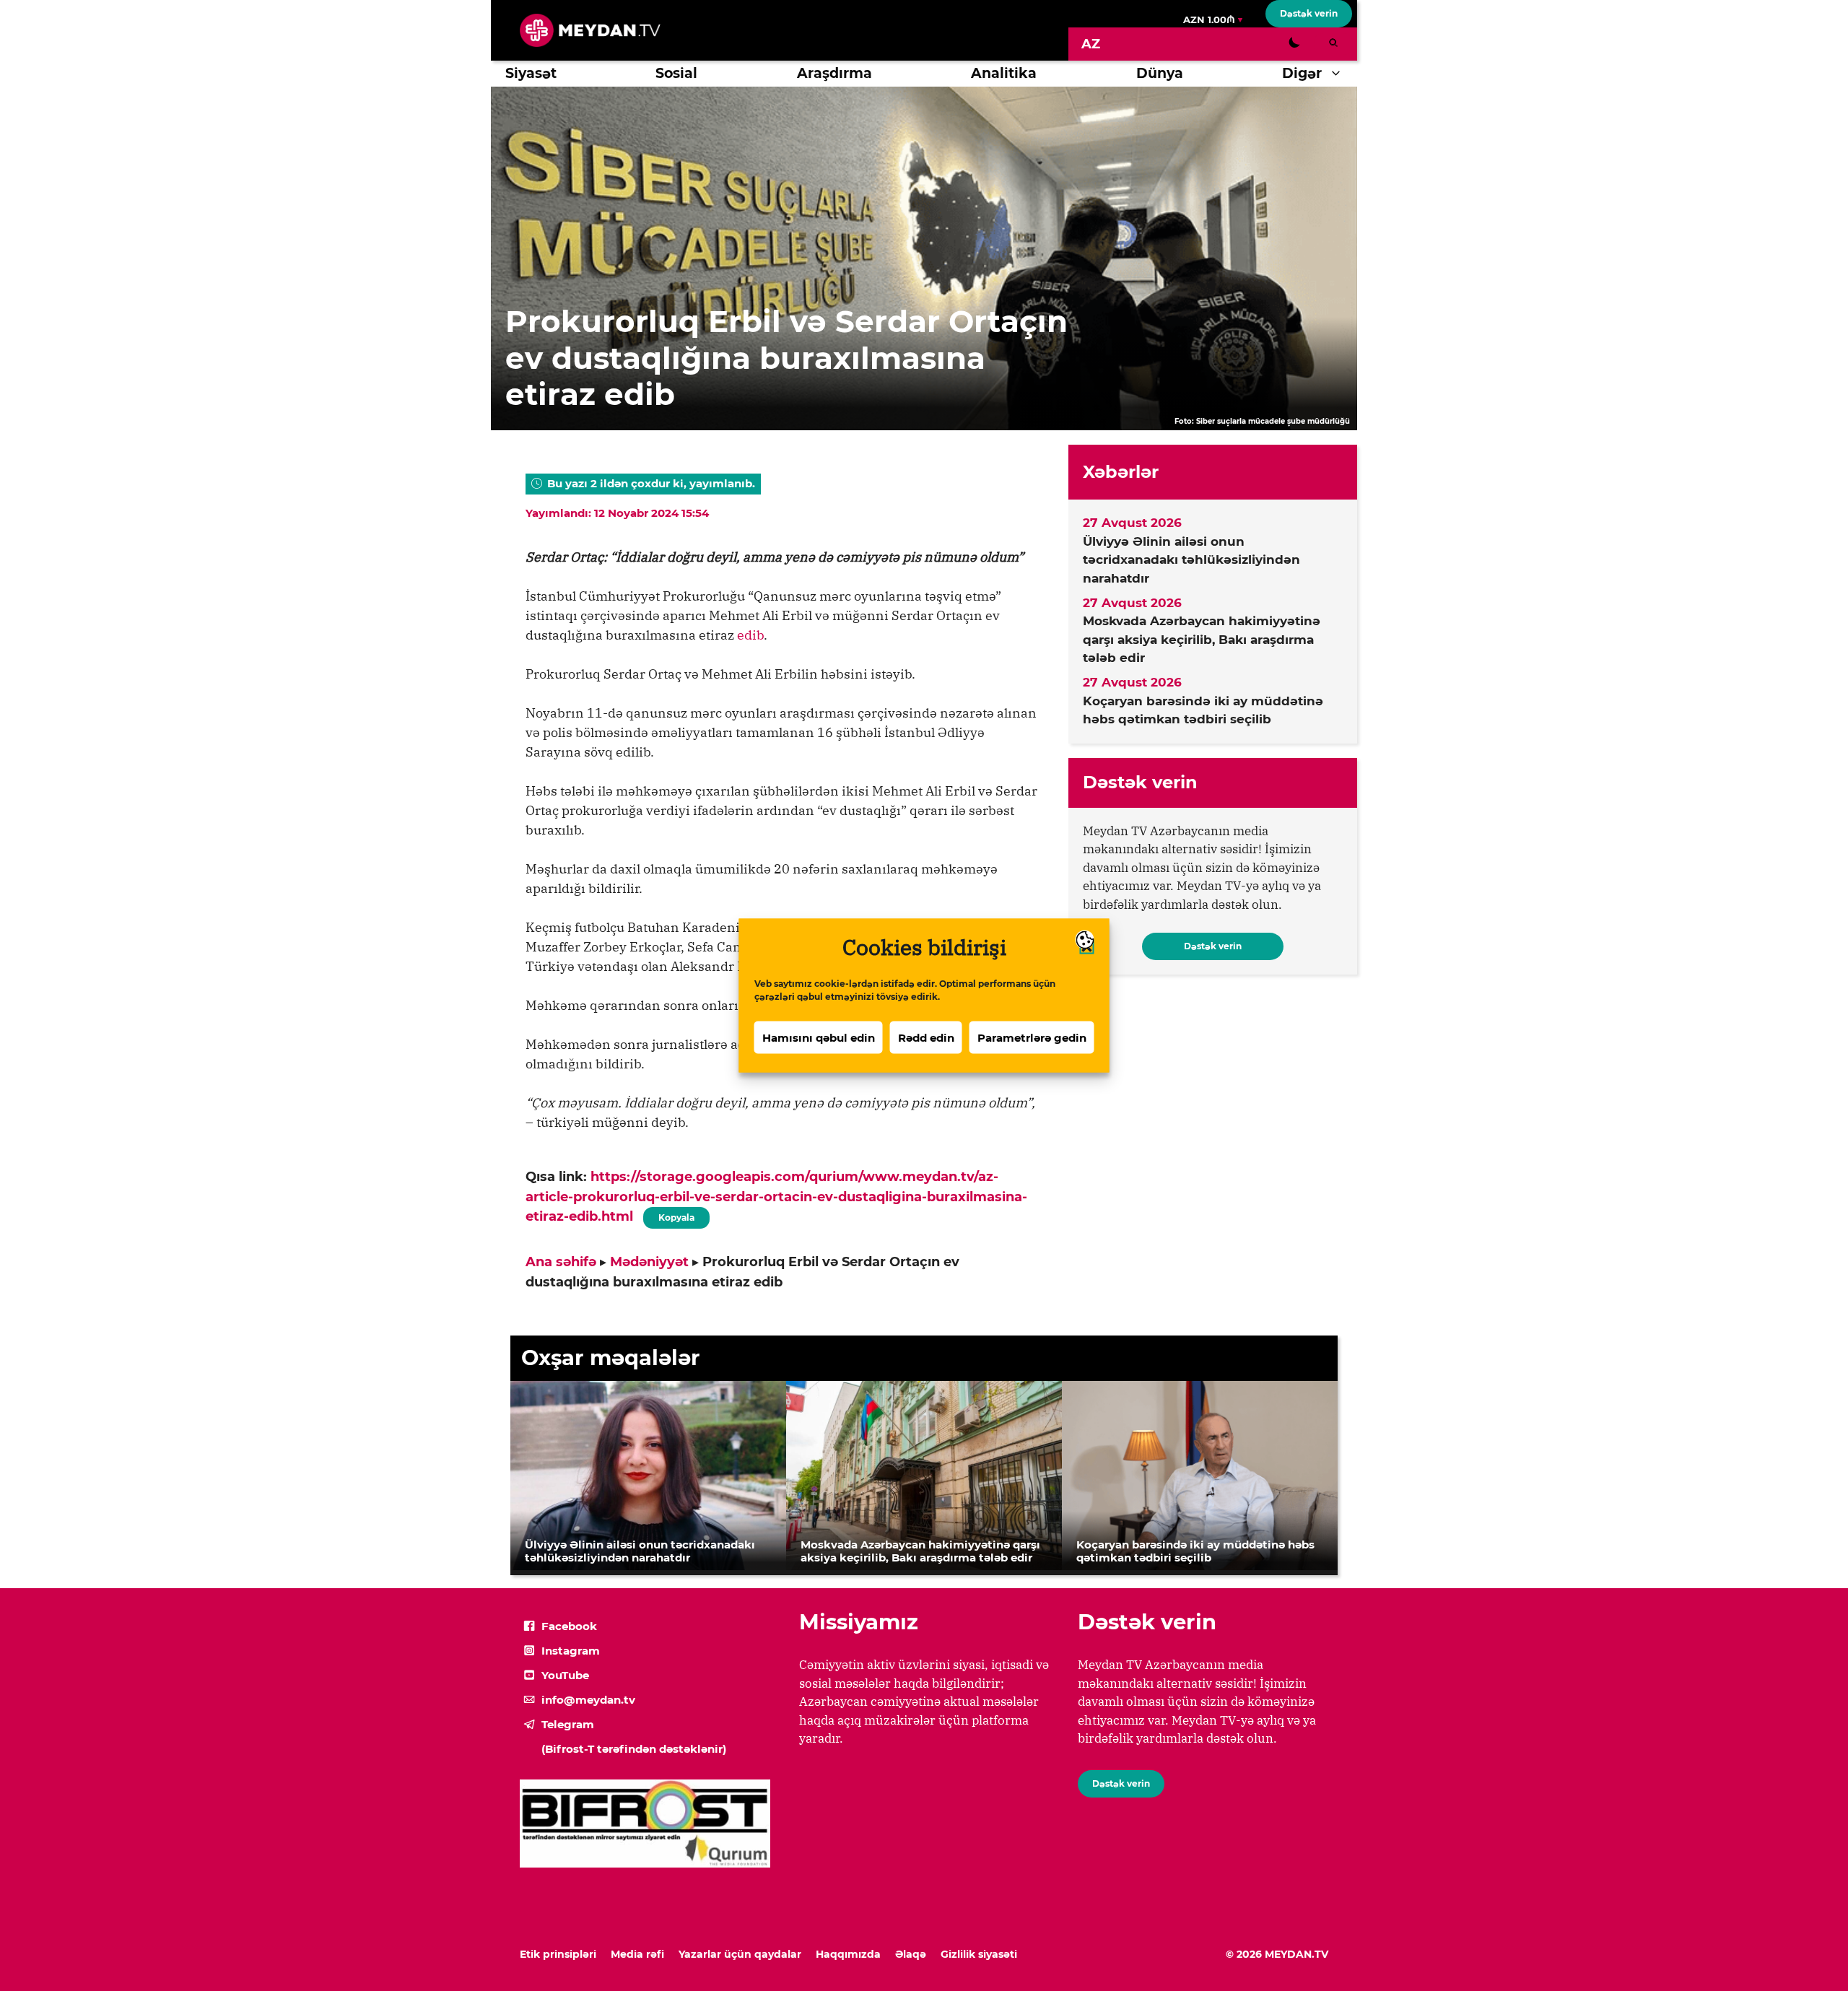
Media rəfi (637, 1954)
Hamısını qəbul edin (819, 1037)
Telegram (568, 1724)
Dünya (1160, 73)
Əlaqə (911, 1954)
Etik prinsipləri (558, 1954)
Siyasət (531, 73)
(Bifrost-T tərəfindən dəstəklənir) (634, 1749)
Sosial (676, 73)
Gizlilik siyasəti (979, 1954)
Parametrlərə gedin (1032, 1037)
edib (750, 635)
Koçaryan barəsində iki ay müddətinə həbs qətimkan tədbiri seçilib (1203, 710)
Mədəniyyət (649, 1262)
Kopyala (676, 1215)
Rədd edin (926, 1037)
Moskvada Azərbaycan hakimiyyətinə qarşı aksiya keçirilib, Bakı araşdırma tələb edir (1202, 639)
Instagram (571, 1651)
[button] (1339, 74)
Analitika (1004, 73)
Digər (1302, 73)
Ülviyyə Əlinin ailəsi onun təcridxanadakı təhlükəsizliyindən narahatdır (1191, 560)
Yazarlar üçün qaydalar (740, 1954)
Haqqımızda (848, 1954)
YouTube (565, 1675)
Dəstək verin (1309, 13)
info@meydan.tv (588, 1700)
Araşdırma (834, 73)
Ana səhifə (561, 1262)
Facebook (569, 1626)
